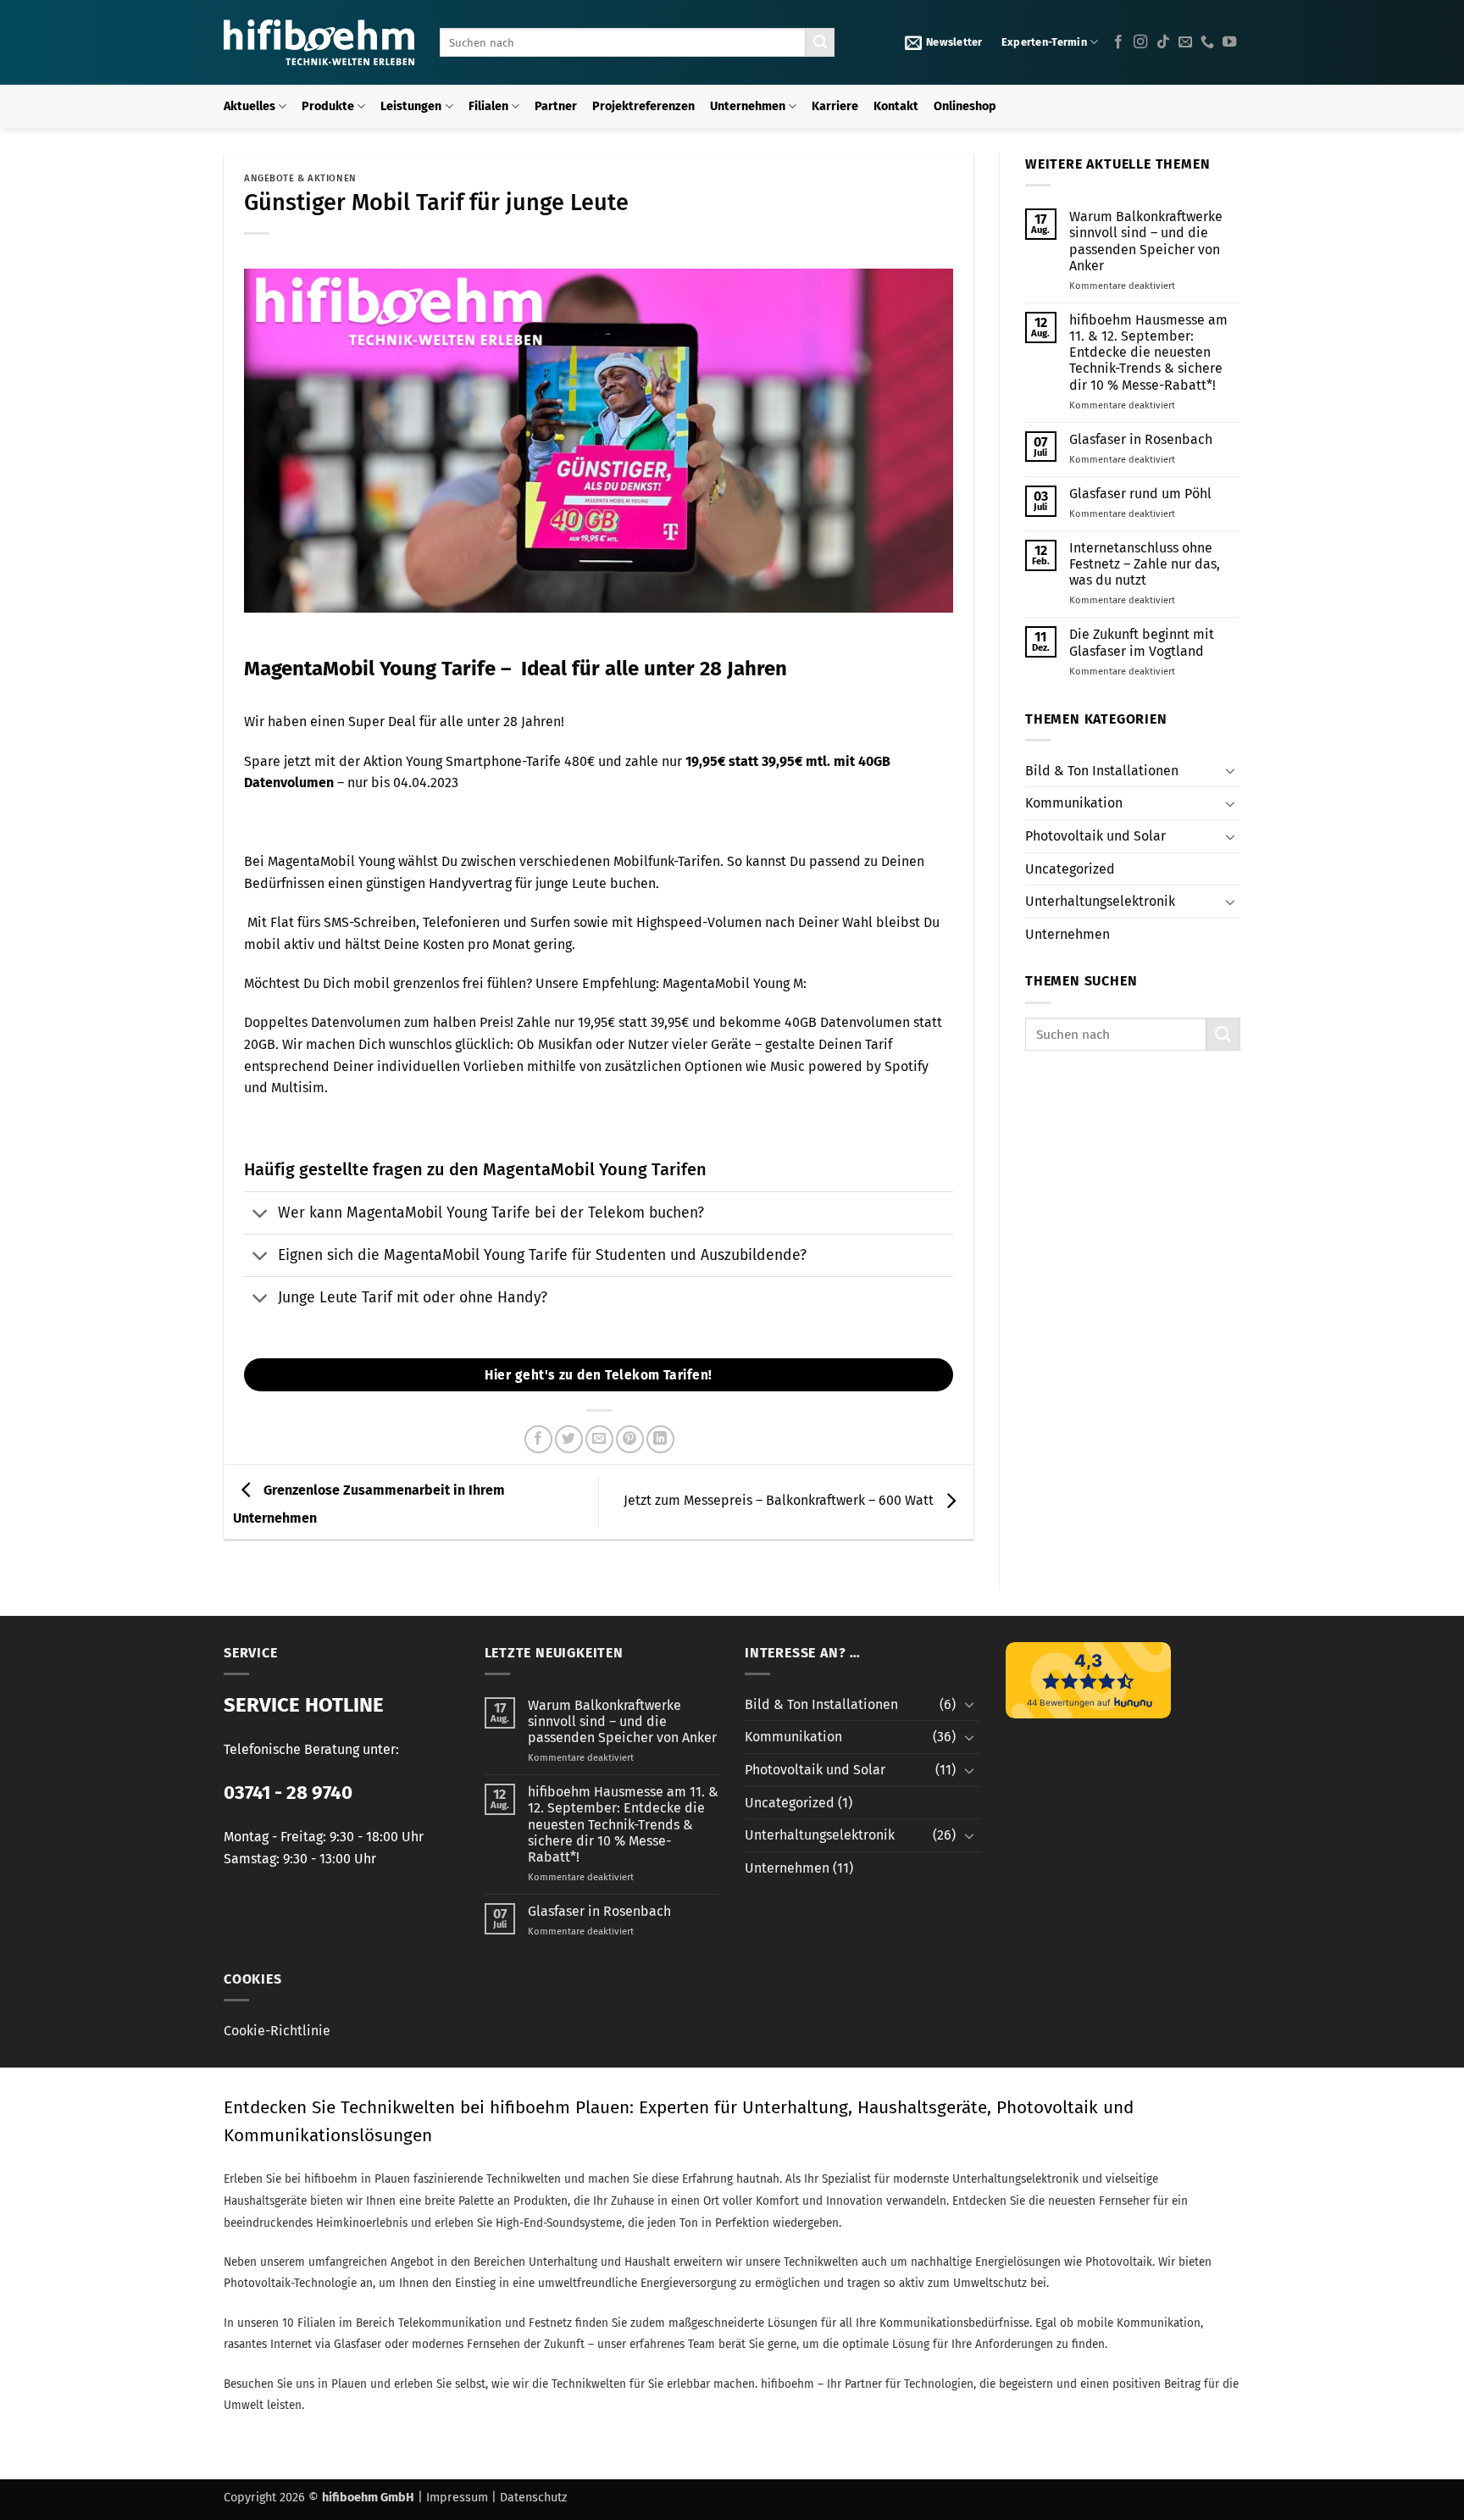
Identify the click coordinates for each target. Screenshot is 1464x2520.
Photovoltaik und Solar (1095, 836)
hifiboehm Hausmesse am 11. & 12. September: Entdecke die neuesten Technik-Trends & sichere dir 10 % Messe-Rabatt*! (1148, 352)
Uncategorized (1070, 869)
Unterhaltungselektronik (1100, 901)
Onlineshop (965, 106)
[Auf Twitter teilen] (569, 1439)
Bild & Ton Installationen (1102, 771)
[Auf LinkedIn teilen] (660, 1439)
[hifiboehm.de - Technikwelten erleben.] (319, 42)
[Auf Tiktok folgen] (1163, 42)
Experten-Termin (1044, 42)
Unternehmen (748, 106)
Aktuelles (250, 106)
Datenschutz (533, 2498)
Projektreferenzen (643, 106)
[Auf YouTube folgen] (1229, 42)
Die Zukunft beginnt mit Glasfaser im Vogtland (1142, 642)
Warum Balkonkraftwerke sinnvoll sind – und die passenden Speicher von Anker (1146, 241)
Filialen (488, 106)
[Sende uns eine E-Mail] (1185, 42)
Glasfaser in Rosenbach (1141, 439)
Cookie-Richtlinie (277, 2031)
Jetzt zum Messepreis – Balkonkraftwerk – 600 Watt (780, 1501)
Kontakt (896, 106)
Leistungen (411, 106)
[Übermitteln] (820, 42)
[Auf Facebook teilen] (538, 1439)
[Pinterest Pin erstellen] (630, 1439)
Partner (556, 106)
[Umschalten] (261, 1215)
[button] (944, 42)
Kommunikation (1074, 803)
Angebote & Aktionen (300, 178)
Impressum (457, 2498)
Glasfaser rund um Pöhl (1140, 494)
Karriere (835, 106)
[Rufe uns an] (1207, 42)
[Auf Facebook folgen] (1118, 42)
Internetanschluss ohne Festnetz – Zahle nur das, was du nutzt (1145, 564)
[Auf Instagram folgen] (1140, 42)
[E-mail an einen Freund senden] (599, 1439)
